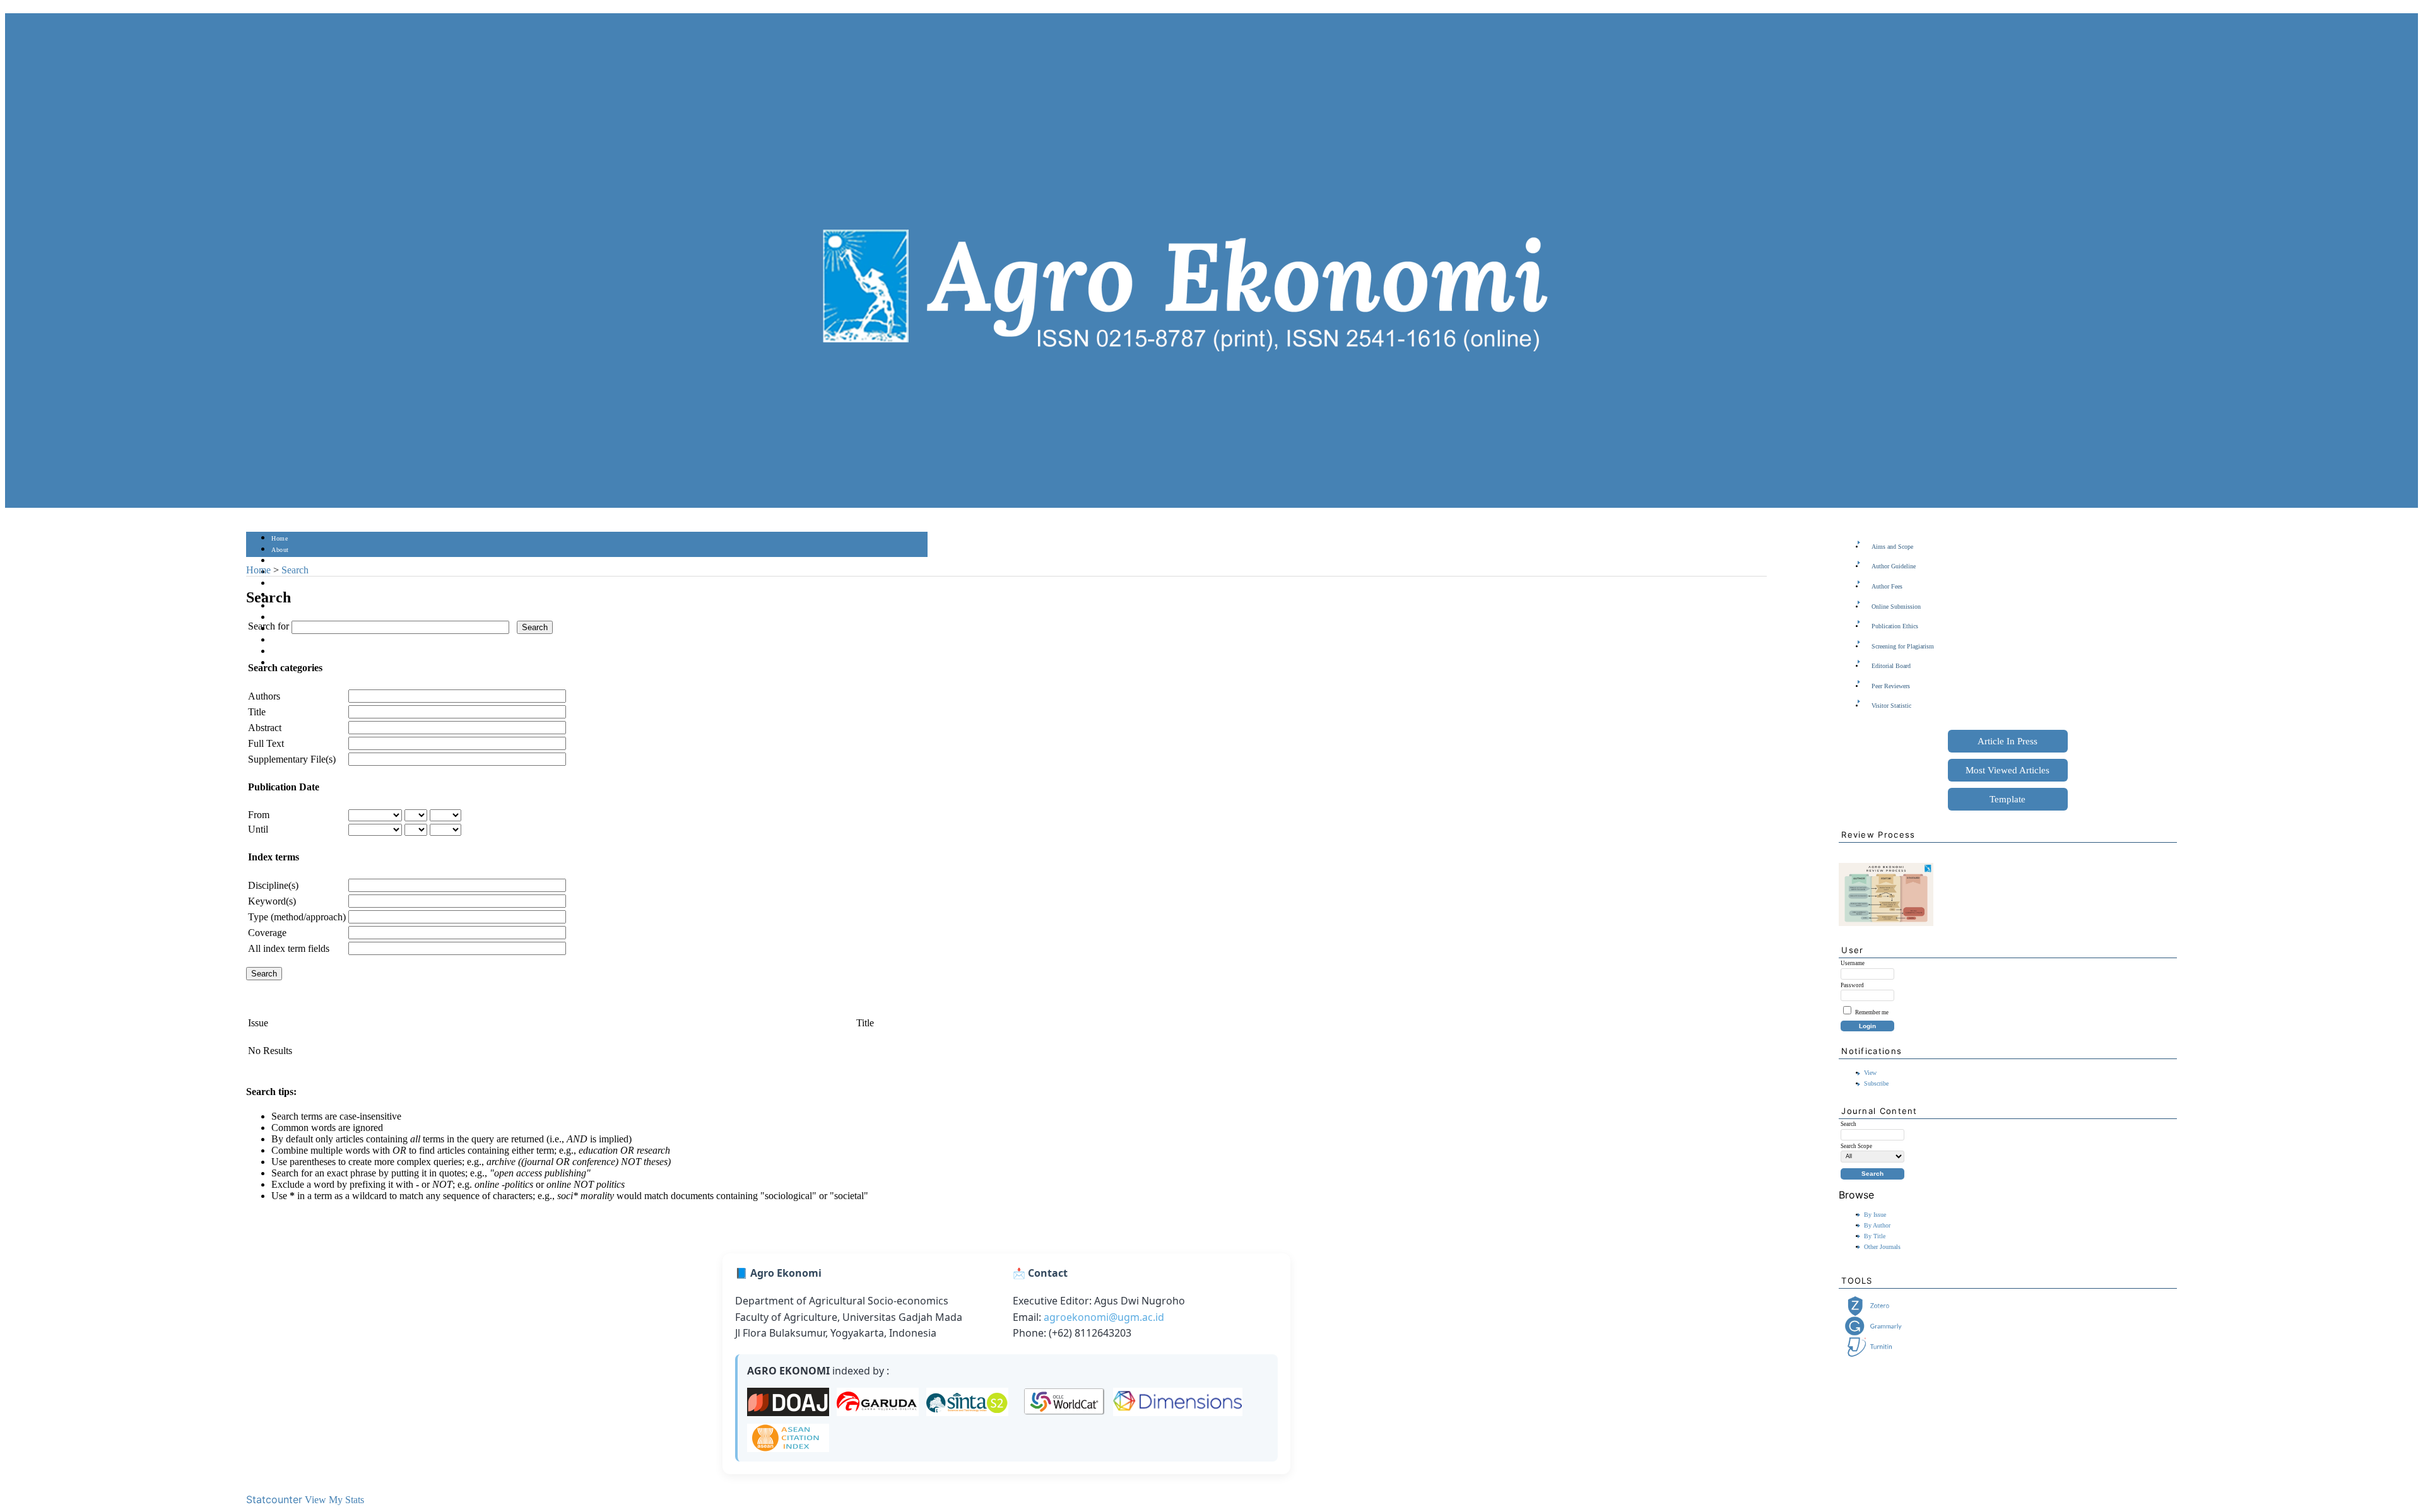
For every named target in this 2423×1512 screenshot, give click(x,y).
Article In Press (2007, 741)
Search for (268, 626)
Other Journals (1882, 1247)
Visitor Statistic (1891, 706)
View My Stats (334, 1500)
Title (257, 712)
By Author (1877, 1225)
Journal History (293, 652)
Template (2007, 799)
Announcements (294, 618)
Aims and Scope (1892, 547)
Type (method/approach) (297, 917)
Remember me (1872, 1012)
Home (280, 538)
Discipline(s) (273, 885)
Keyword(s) (272, 901)
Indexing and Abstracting (307, 641)
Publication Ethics (1895, 626)
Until (258, 829)
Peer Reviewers (1891, 686)
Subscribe (1876, 1083)
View (1870, 1073)
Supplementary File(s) (292, 759)
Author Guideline (1894, 566)
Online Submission (1896, 607)
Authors (264, 696)
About (280, 550)
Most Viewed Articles (2007, 770)
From (259, 815)
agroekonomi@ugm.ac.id (1104, 1317)
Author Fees (1887, 586)
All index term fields (289, 948)
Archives (284, 607)
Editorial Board (1891, 666)
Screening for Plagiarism (1903, 646)
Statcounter (274, 1499)
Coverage (267, 933)
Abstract (265, 728)
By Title (1875, 1236)
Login (280, 561)
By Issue (1875, 1215)
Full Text (266, 743)
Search (280, 584)
